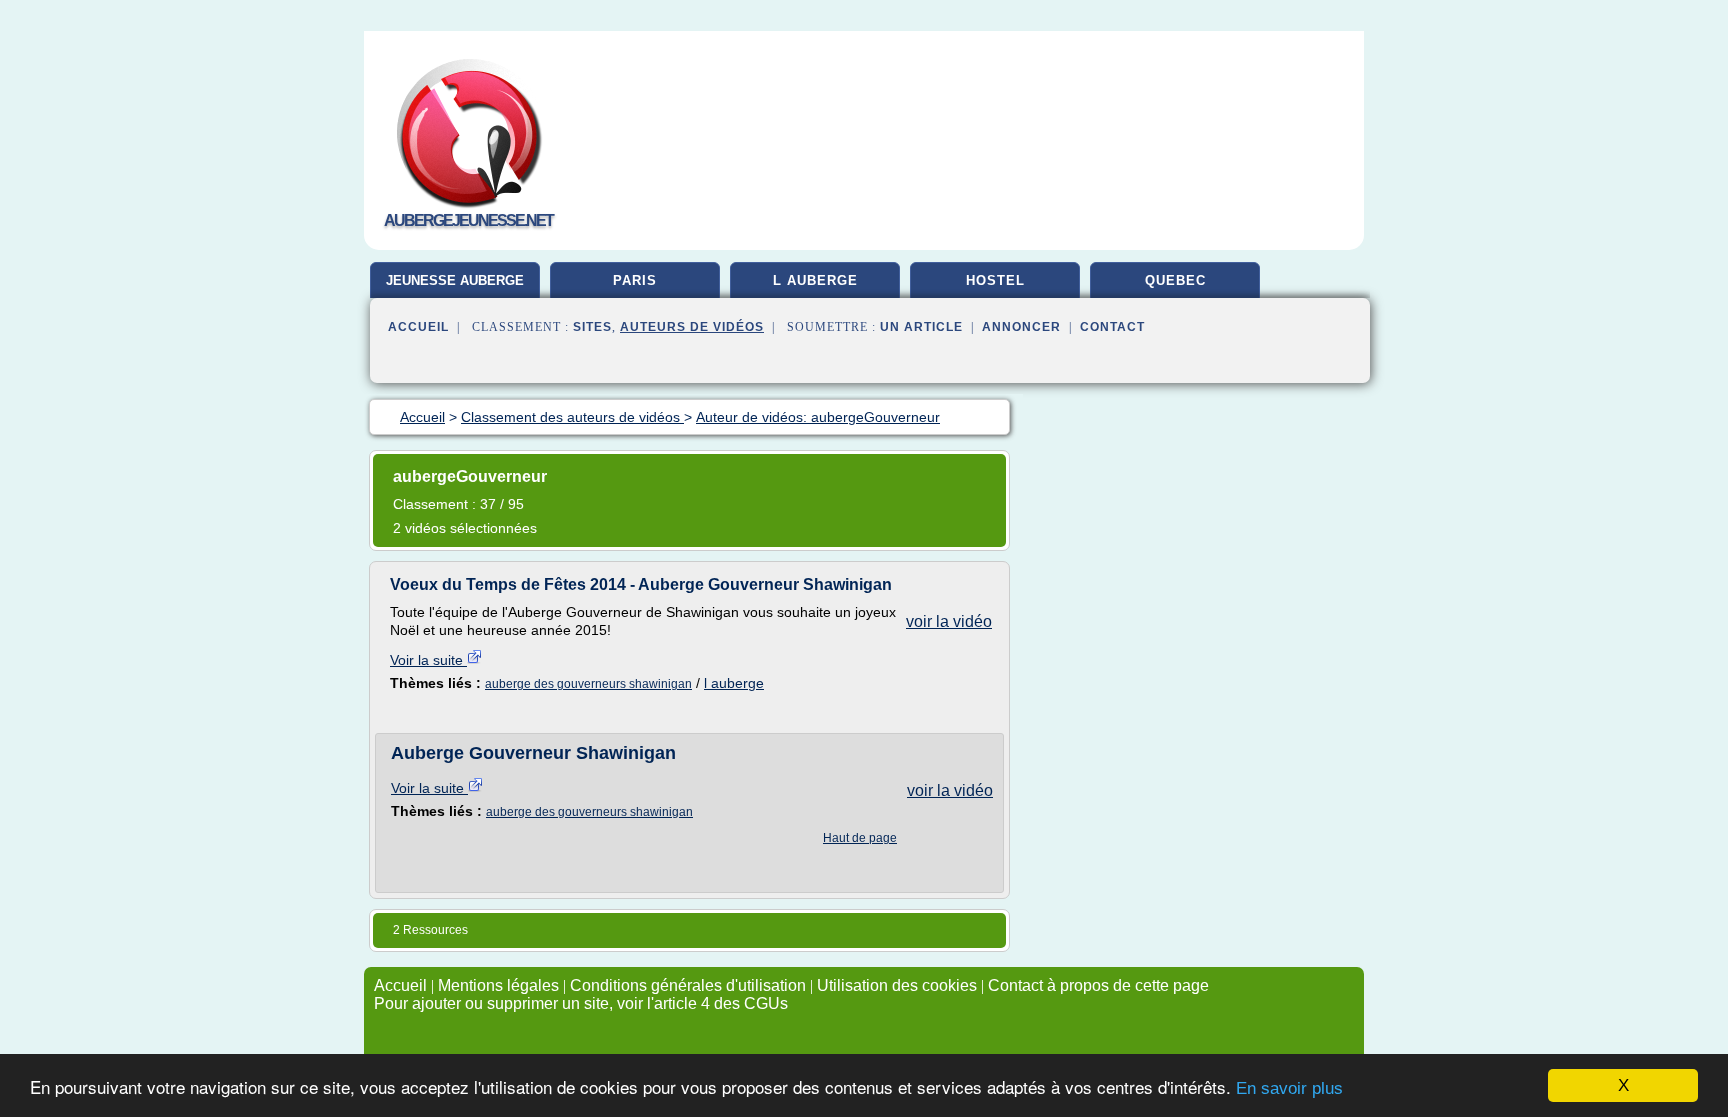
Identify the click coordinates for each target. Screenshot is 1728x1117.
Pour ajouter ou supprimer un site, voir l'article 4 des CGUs (581, 1003)
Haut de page (860, 838)
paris (635, 280)
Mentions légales (498, 985)
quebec (1175, 280)
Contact (1112, 327)
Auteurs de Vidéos (692, 327)
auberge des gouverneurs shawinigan (588, 684)
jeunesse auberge (455, 280)
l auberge (815, 280)
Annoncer (1021, 327)
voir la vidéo (949, 621)
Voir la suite (428, 660)
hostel (995, 280)
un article (921, 327)
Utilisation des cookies (897, 985)
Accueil (418, 327)
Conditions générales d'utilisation (688, 985)
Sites (592, 327)
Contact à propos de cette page (1098, 985)
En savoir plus (1289, 1088)
